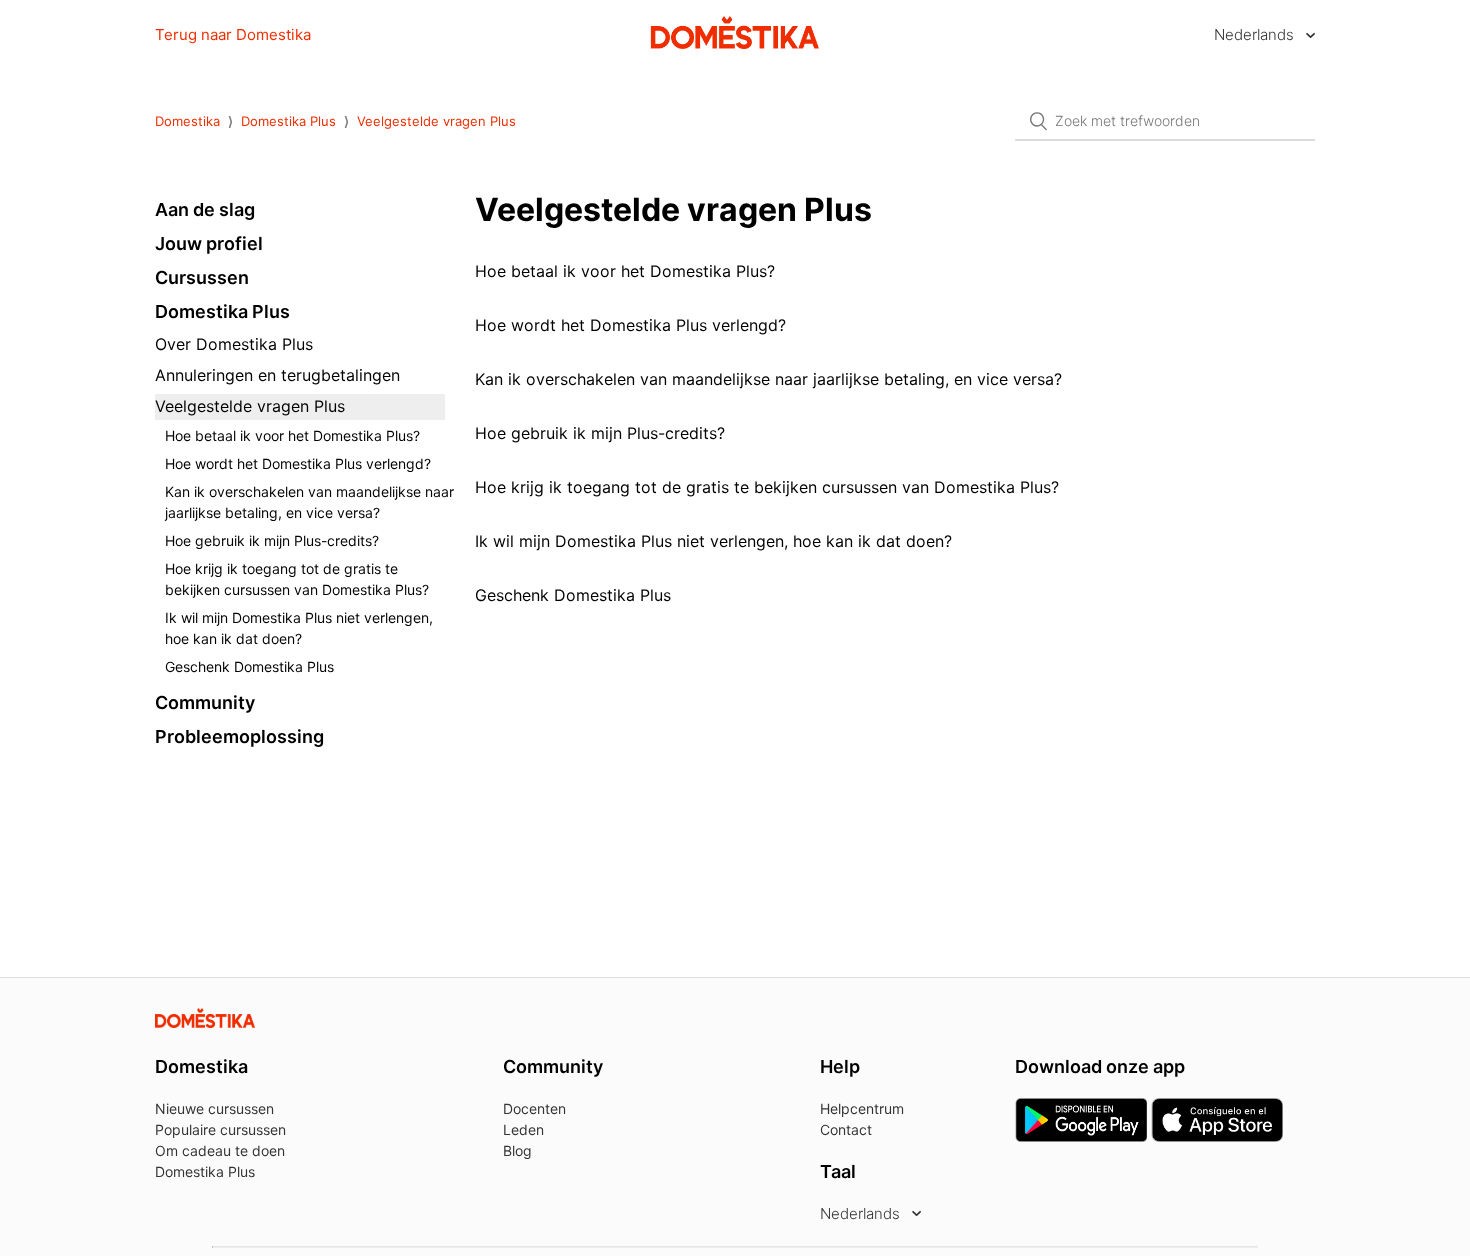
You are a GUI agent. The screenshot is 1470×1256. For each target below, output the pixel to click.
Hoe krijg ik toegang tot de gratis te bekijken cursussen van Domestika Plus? (297, 579)
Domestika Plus (288, 121)
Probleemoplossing (239, 736)
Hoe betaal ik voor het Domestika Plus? (292, 435)
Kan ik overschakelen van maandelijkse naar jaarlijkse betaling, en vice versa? (309, 502)
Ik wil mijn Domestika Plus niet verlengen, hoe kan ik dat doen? (299, 628)
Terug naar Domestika (233, 34)
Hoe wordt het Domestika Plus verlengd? (298, 463)
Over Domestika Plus (234, 344)
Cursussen (202, 277)
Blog (517, 1150)
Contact (846, 1129)
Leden (523, 1129)
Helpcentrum (862, 1108)
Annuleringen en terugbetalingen (277, 375)
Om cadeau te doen (220, 1150)
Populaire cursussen (220, 1129)
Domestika (187, 121)
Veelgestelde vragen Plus (436, 121)
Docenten (534, 1108)
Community (205, 702)
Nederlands (1256, 34)
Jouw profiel (209, 243)
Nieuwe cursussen (214, 1108)
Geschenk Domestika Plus (249, 666)
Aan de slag (205, 209)
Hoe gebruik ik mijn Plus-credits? (272, 540)
